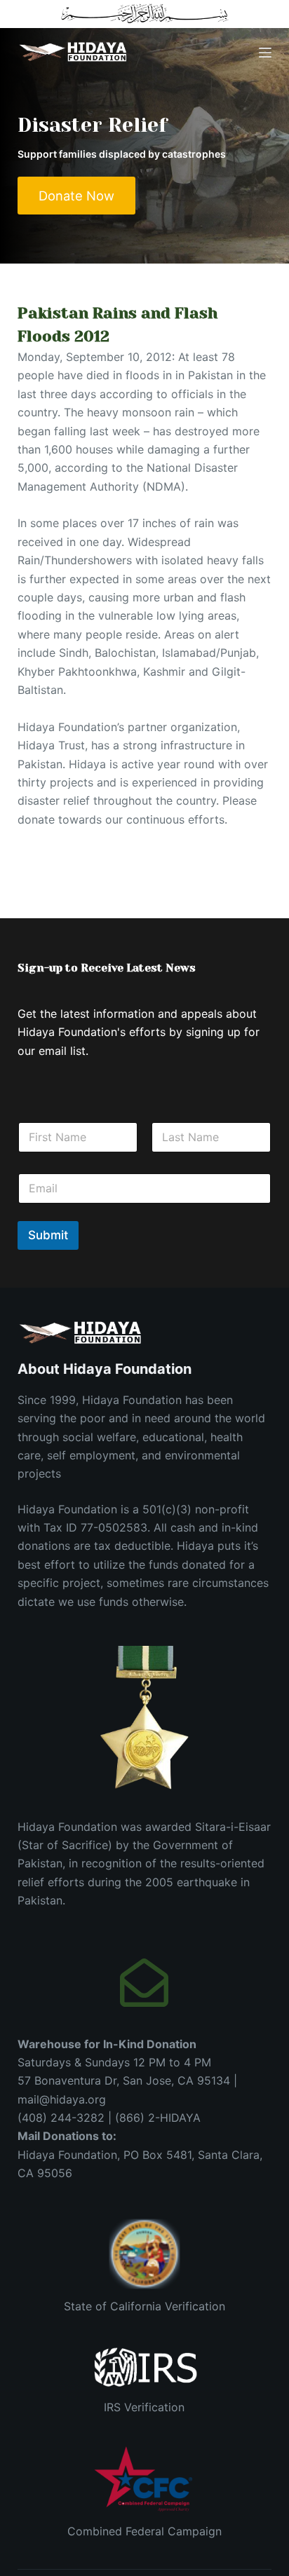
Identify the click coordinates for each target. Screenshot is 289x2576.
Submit (48, 1235)
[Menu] (265, 53)
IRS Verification (144, 2407)
